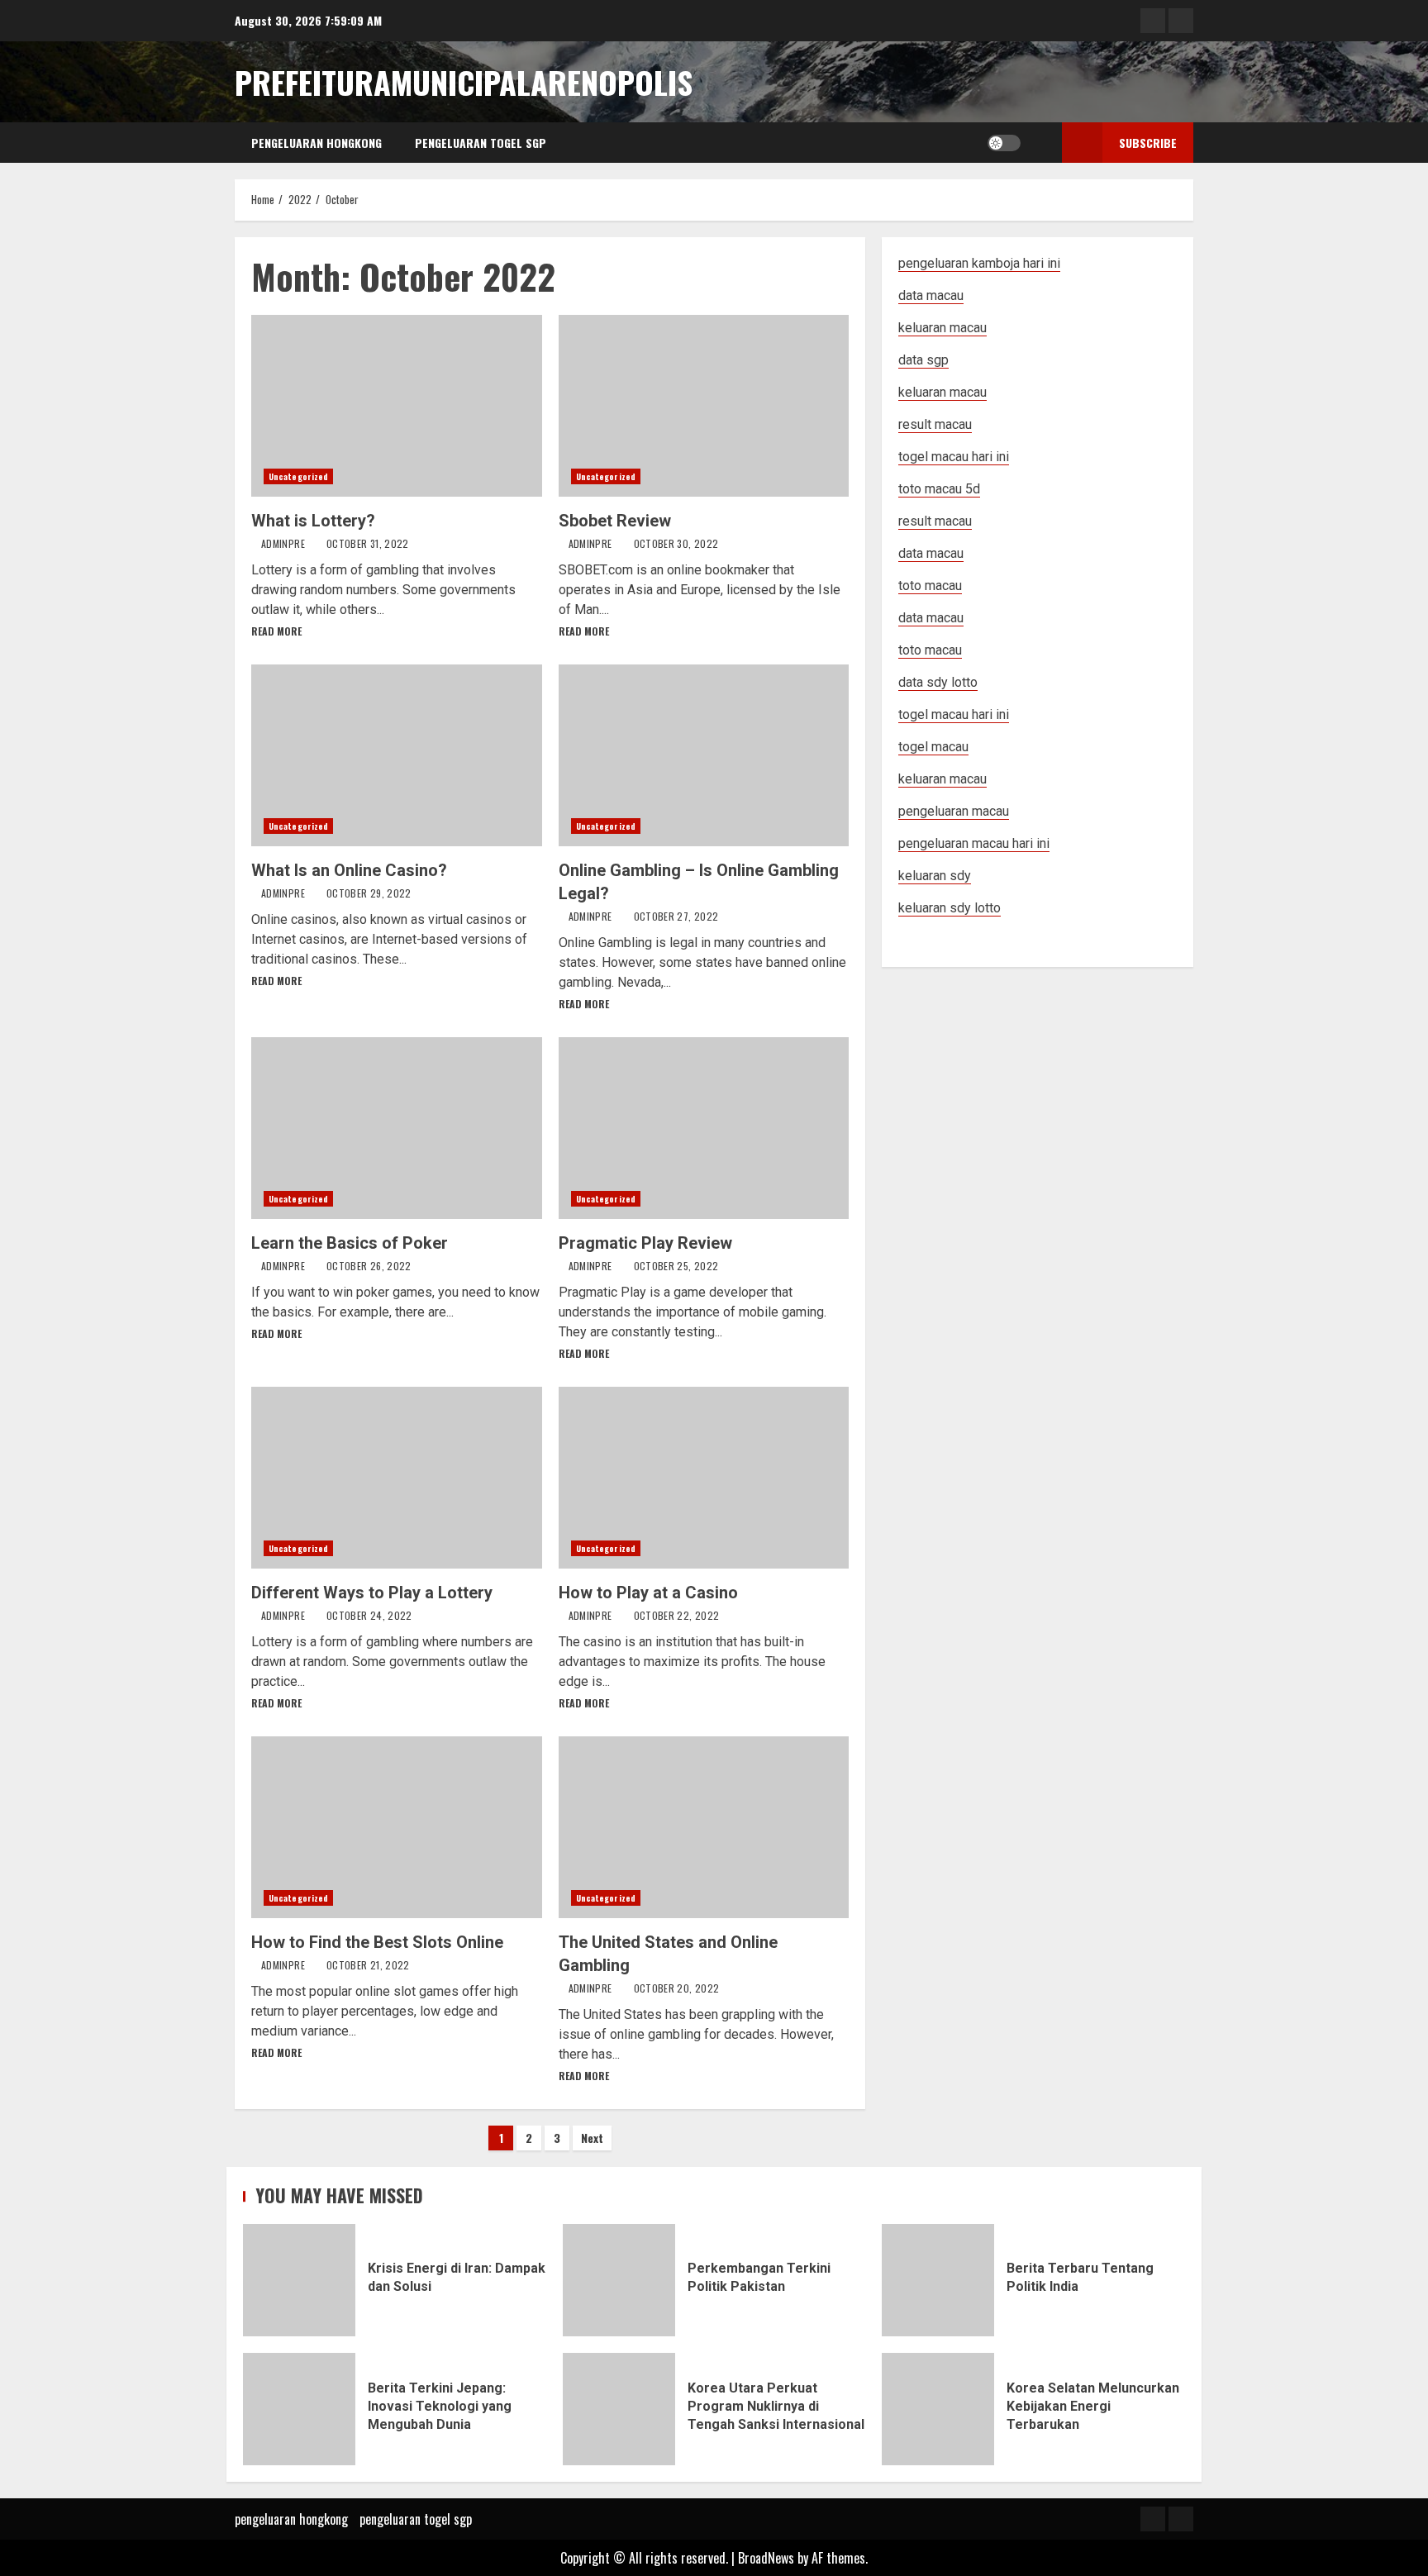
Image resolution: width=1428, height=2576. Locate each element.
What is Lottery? (397, 406)
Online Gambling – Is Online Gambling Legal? (704, 755)
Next (592, 2138)
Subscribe (1148, 143)
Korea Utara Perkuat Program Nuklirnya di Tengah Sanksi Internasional (619, 2409)
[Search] (1038, 143)
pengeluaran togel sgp (481, 143)
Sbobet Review (704, 406)
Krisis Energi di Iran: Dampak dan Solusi (299, 2280)
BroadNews (766, 2558)
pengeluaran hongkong (317, 143)
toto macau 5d (939, 489)
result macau (935, 521)
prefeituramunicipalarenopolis (464, 82)
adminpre (284, 543)
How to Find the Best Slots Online (397, 1827)
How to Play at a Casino (704, 1478)
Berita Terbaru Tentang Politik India (938, 2280)
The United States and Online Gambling (704, 1827)
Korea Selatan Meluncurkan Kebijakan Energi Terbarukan (938, 2409)
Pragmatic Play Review (704, 1128)
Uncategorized (298, 476)
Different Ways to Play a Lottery (397, 1478)
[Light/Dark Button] (1004, 143)
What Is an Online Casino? (397, 755)
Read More (276, 631)
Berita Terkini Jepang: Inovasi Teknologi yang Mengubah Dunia (299, 2409)
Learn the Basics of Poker (397, 1128)
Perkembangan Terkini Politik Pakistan (619, 2280)
